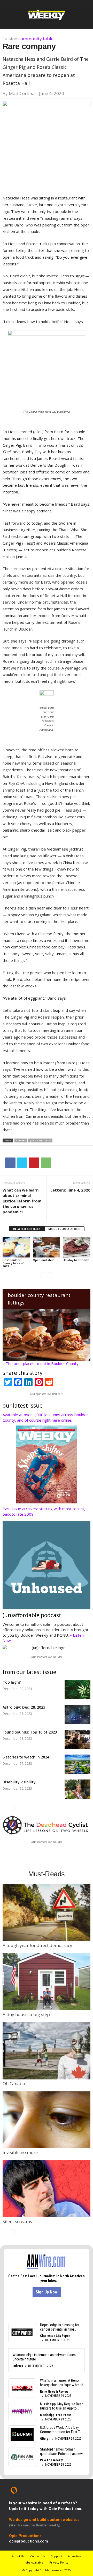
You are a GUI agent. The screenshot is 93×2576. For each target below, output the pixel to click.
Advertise (75, 2556)
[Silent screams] (47, 2189)
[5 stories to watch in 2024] (78, 1764)
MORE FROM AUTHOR (64, 1229)
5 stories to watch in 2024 (26, 1757)
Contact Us (38, 2556)
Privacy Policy (59, 2562)
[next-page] (50, 1275)
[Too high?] (78, 1690)
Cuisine (10, 39)
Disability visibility (19, 1782)
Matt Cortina (22, 93)
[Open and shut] (47, 1247)
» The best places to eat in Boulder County (41, 1363)
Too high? (12, 1682)
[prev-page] (43, 1275)
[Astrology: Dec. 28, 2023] (78, 1714)
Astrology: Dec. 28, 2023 (24, 1707)
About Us (18, 2556)
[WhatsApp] (46, 1163)
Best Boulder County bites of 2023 (13, 1263)
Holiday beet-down (76, 1260)
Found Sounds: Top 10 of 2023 (30, 1732)
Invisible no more (20, 2152)
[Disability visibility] (78, 1789)
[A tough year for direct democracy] (47, 1913)
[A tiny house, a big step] (47, 1982)
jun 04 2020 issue (40, 1140)
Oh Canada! (14, 2083)
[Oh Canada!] (47, 2051)
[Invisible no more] (47, 2120)
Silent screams (17, 2221)
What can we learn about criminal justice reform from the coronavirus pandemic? (22, 1201)
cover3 (21, 1140)
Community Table (36, 39)
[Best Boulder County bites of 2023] (16, 1247)
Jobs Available (34, 2562)
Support (56, 2556)
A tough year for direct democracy (37, 1945)
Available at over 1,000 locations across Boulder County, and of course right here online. (45, 1417)
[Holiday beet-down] (77, 1247)
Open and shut (43, 1260)
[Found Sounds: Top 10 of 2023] (78, 1739)
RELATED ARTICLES (27, 1229)
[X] (22, 1163)
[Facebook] (10, 1163)
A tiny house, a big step (26, 2014)
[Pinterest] (34, 1163)
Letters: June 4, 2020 (70, 1190)
